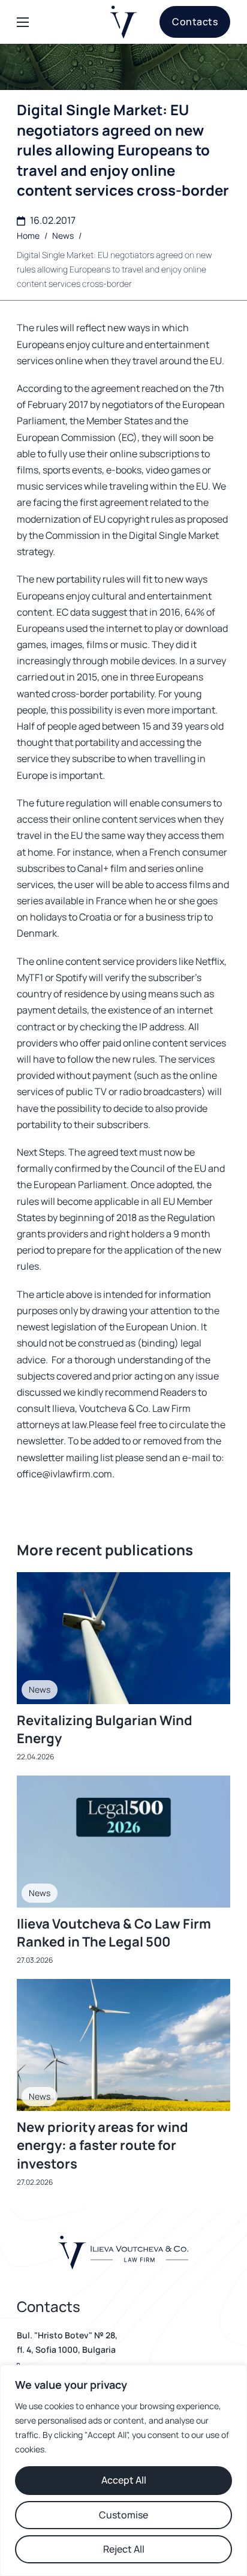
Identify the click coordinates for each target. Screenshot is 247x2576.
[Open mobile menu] (23, 22)
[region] (123, 2470)
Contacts (195, 22)
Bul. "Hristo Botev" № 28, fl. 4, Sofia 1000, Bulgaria (67, 2342)
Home (28, 236)
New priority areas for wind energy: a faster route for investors (103, 2146)
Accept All (124, 2480)
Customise (123, 2515)
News (63, 236)
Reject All (124, 2549)
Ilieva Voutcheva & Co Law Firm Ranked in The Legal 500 (114, 1933)
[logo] (124, 22)
